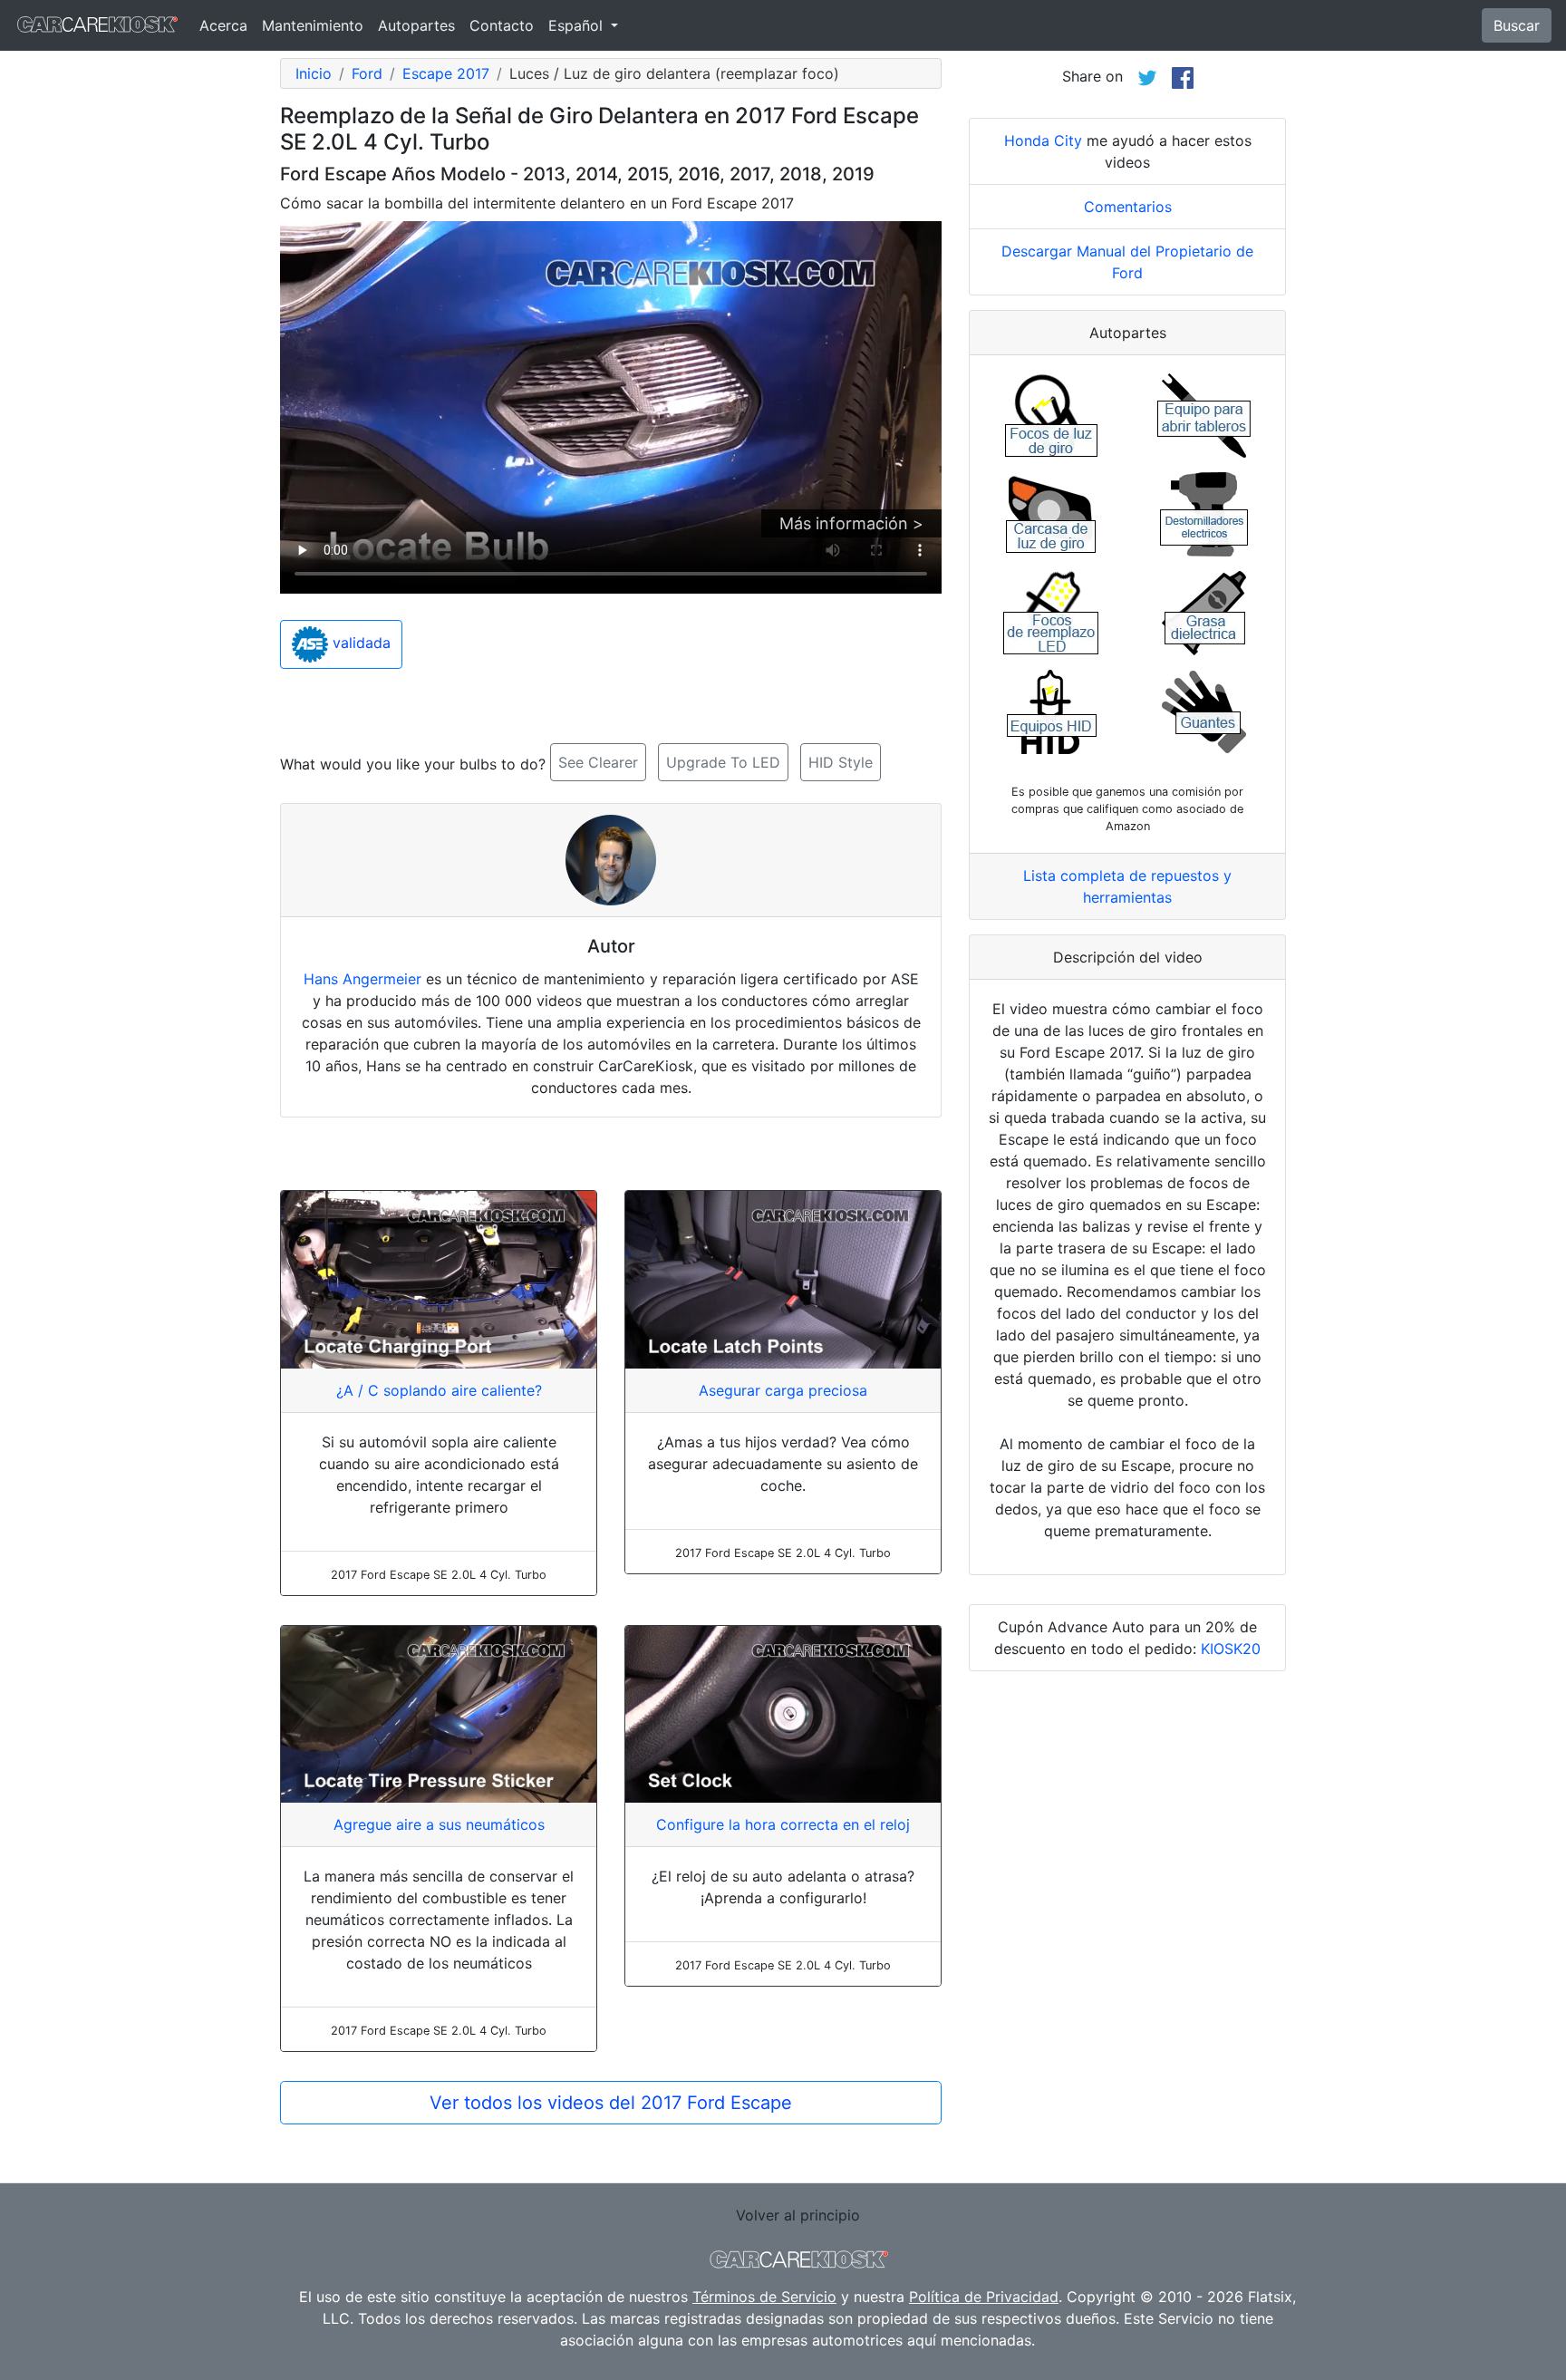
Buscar (1517, 25)
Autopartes (416, 25)
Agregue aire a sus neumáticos (439, 1824)
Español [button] (578, 25)
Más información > (851, 523)
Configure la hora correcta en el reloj (783, 1824)
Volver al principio (798, 2215)
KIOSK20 (1231, 1649)
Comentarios (1128, 207)
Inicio (314, 73)
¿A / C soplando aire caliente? (439, 1390)
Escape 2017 (446, 73)
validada (359, 643)
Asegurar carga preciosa (783, 1390)
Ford (367, 73)
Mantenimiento (313, 25)
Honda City (1043, 140)
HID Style (841, 762)
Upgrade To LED (723, 762)
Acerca (223, 25)
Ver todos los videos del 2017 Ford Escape (611, 2103)
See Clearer (598, 762)
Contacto (502, 25)
